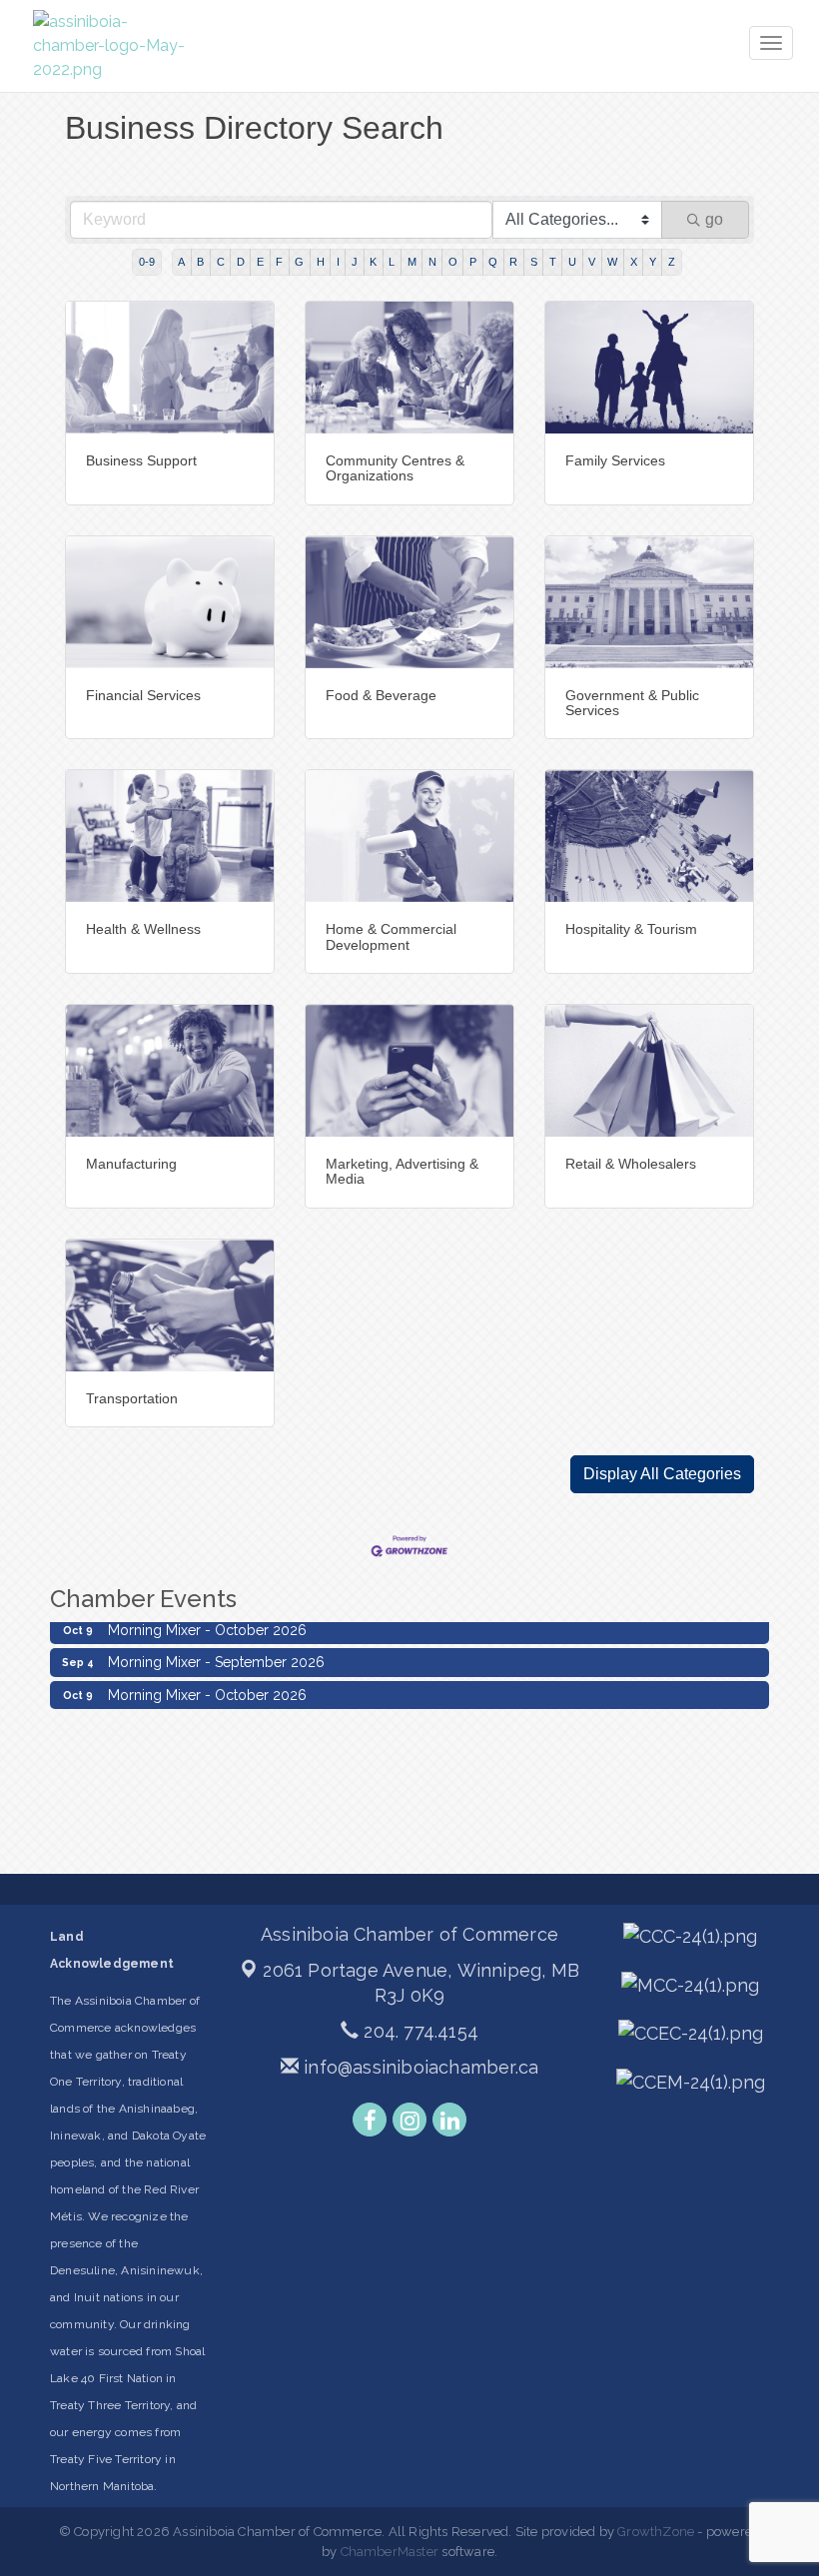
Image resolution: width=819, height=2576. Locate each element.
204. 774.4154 (418, 2031)
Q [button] (493, 262)
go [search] (714, 219)
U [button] (572, 262)
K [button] (373, 262)
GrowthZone (656, 2532)
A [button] (181, 262)
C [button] (221, 262)
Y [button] (653, 262)
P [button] (473, 262)
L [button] (392, 262)
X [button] (634, 262)
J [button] (355, 262)
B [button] (200, 262)
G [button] (299, 262)
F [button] (279, 262)
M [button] (412, 262)
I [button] (338, 262)
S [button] (534, 262)
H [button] (321, 262)
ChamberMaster (390, 2552)
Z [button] (672, 262)
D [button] (241, 262)
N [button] (432, 262)
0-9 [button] (147, 262)
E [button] (260, 262)
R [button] (513, 262)
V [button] (592, 262)
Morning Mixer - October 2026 (207, 1680)
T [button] (553, 262)
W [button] (612, 262)
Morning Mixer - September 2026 (216, 1647)
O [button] (453, 262)
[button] (662, 1474)
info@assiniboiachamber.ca (418, 2067)
